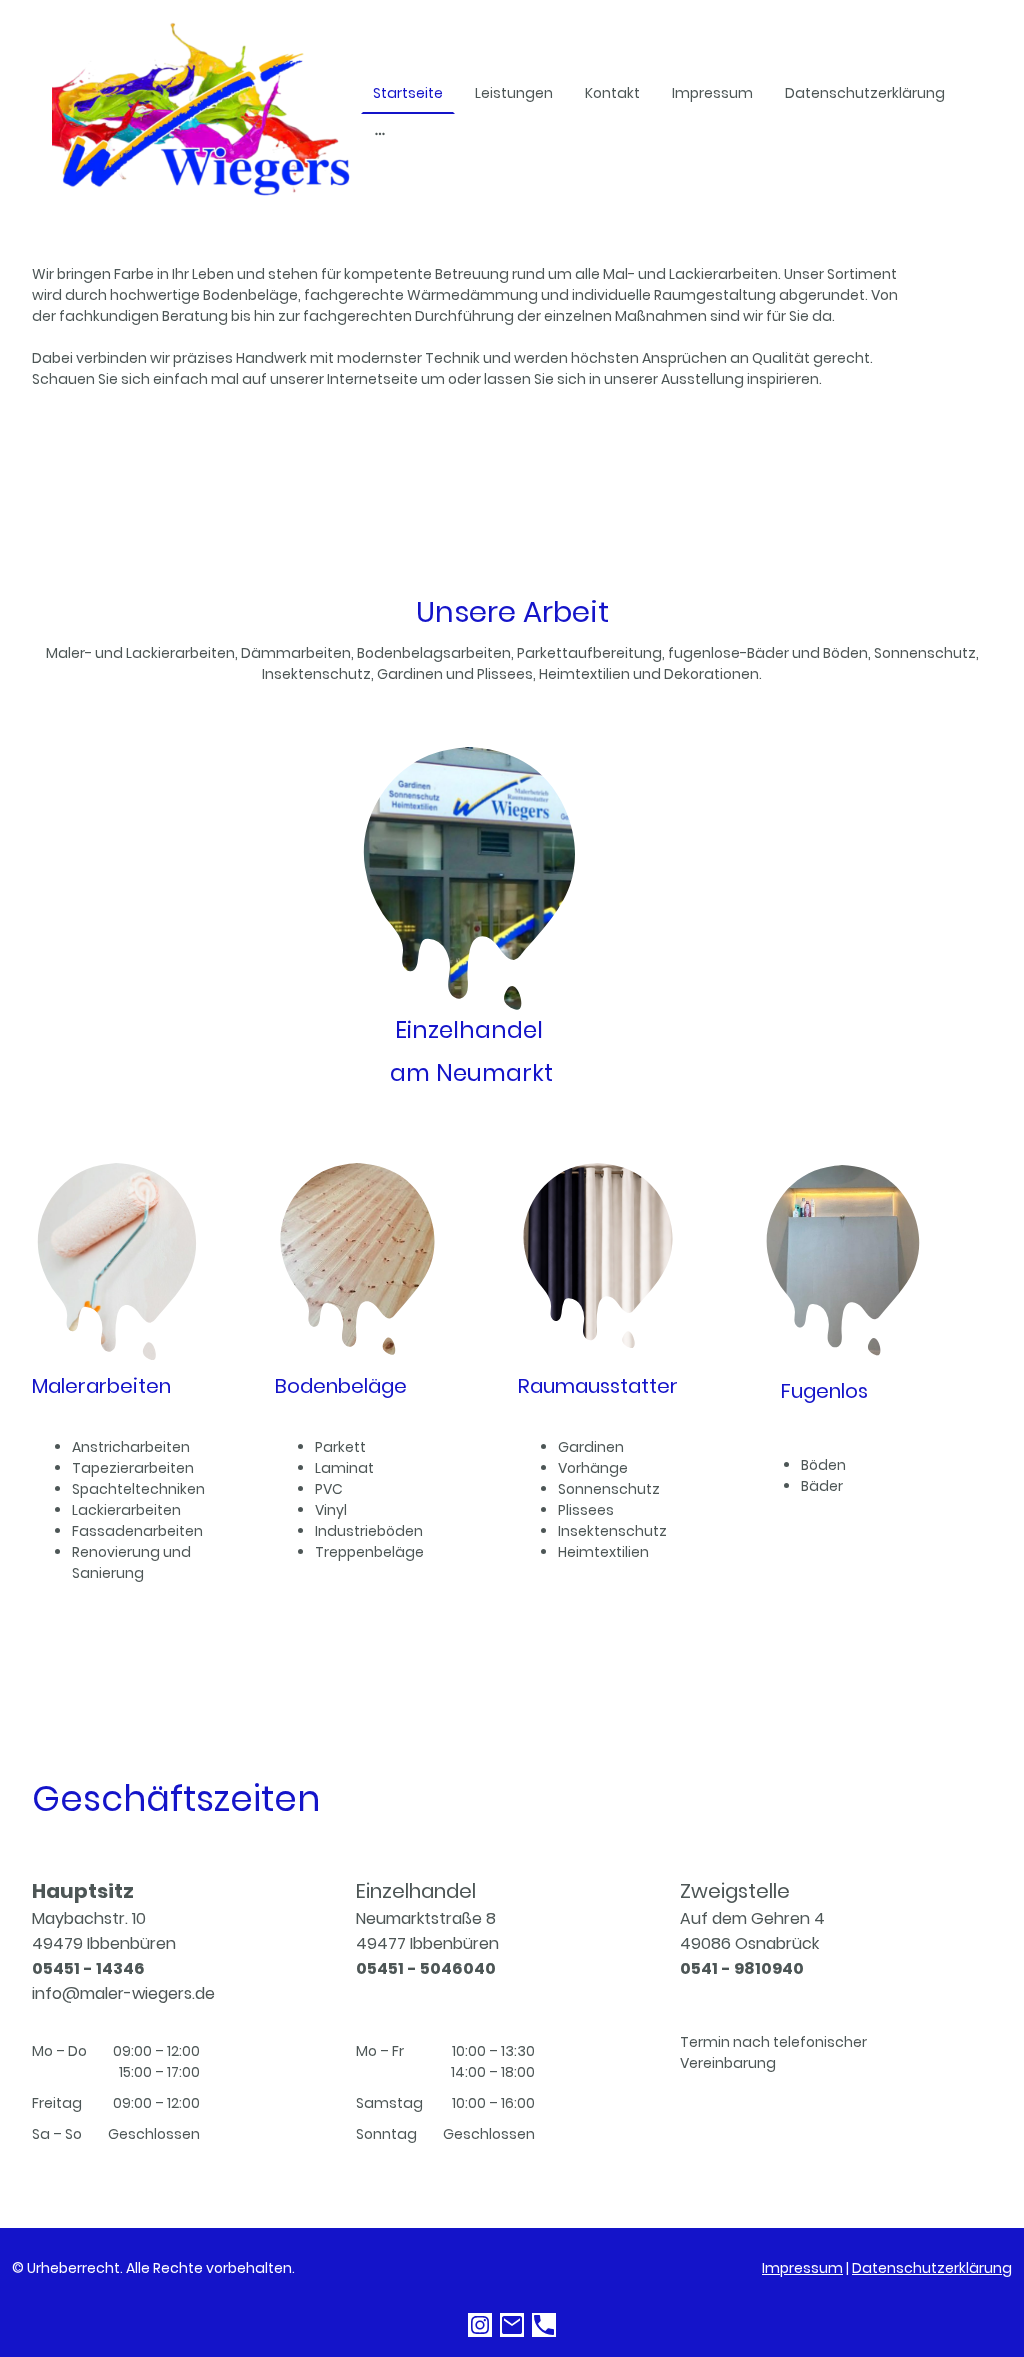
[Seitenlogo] (202, 112)
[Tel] (544, 2325)
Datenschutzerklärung (932, 2268)
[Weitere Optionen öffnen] (380, 132)
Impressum (802, 2268)
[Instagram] (480, 2325)
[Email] (512, 2325)
